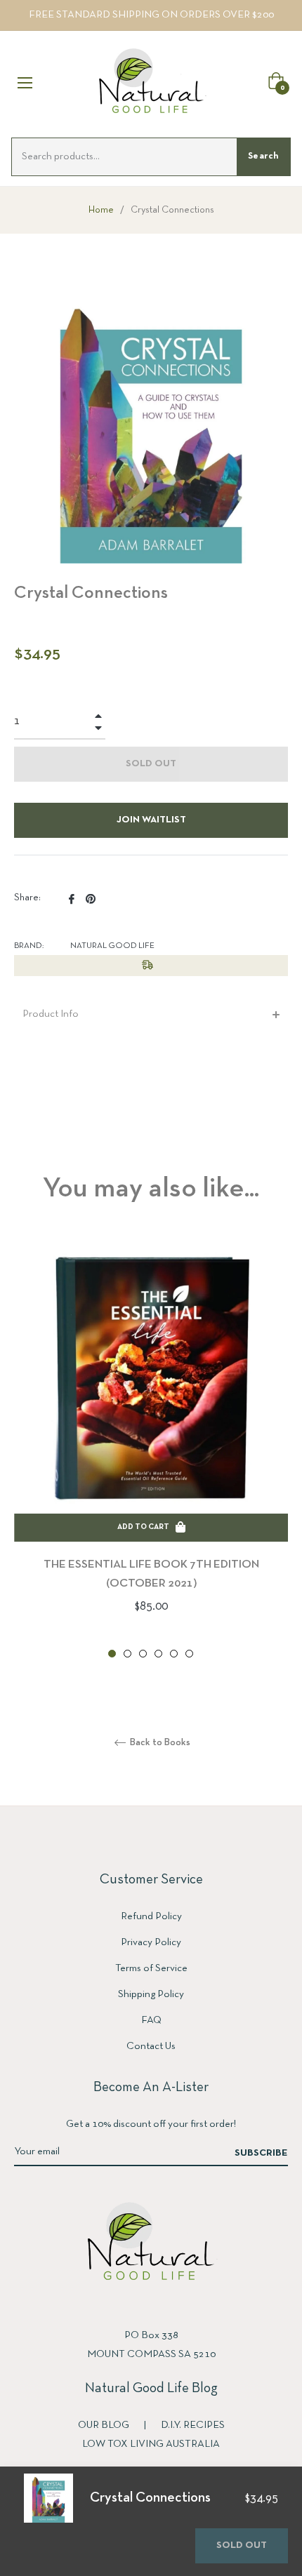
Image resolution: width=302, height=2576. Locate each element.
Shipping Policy (151, 1994)
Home (101, 210)
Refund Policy (151, 1916)
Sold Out (242, 2545)
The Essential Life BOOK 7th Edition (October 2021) (151, 1574)
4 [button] (158, 1654)
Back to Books (159, 1743)
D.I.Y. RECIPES (193, 2425)
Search (263, 156)
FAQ (151, 2020)
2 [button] (127, 1654)
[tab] (151, 1014)
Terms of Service (151, 1968)
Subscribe (261, 2153)
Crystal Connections (150, 2498)
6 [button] (189, 1654)
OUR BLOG (105, 2425)
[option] (151, 1450)
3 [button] (143, 1654)
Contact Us (151, 2046)
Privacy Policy (151, 1942)
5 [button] (174, 1654)
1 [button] (112, 1654)
